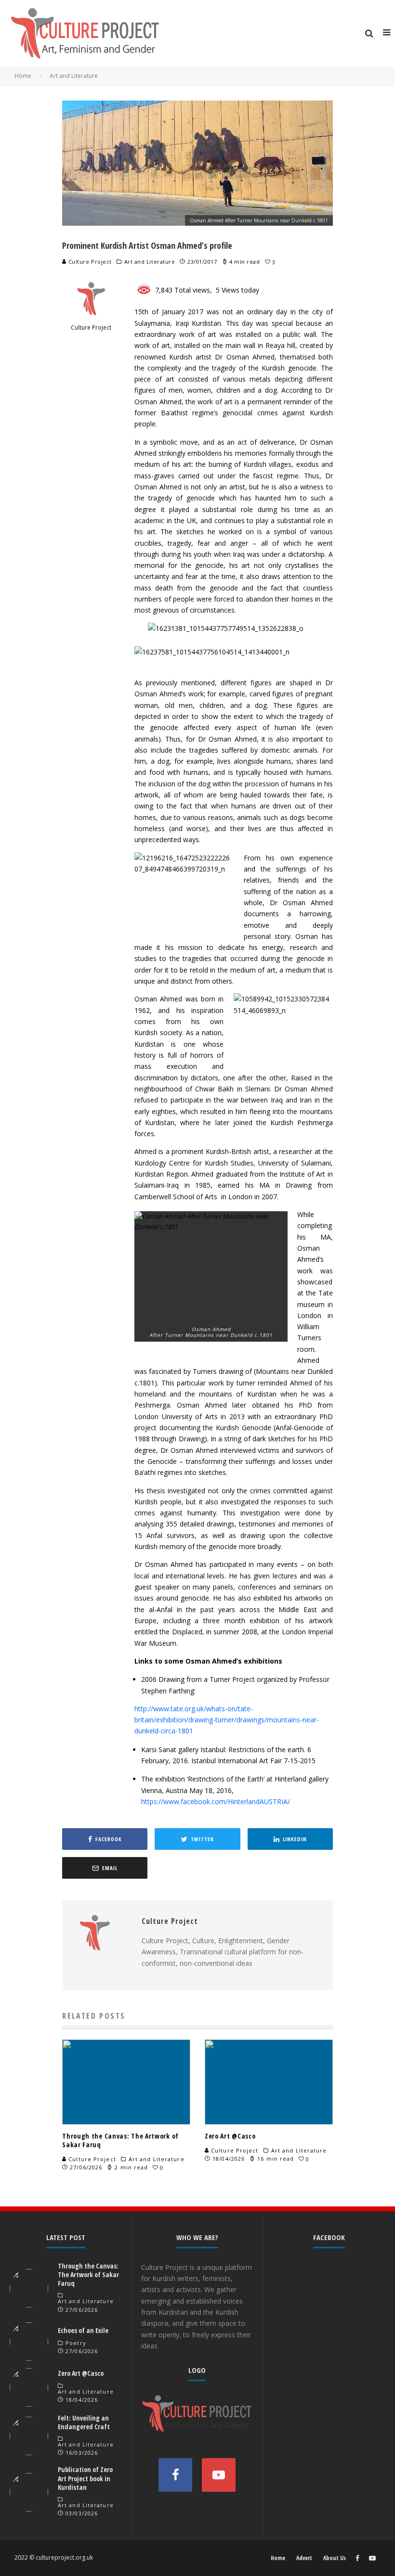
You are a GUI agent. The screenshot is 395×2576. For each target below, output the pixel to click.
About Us (335, 2558)
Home (278, 2558)
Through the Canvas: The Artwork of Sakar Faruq (120, 2140)
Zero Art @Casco (230, 2136)
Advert (304, 2558)
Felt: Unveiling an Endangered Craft (84, 2422)
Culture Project (89, 262)
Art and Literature (150, 262)
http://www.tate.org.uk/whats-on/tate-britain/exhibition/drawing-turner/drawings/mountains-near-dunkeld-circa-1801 (227, 1720)
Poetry (76, 2343)
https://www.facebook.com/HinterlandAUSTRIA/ (216, 1801)
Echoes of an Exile (83, 2330)
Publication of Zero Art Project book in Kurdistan (85, 2478)
